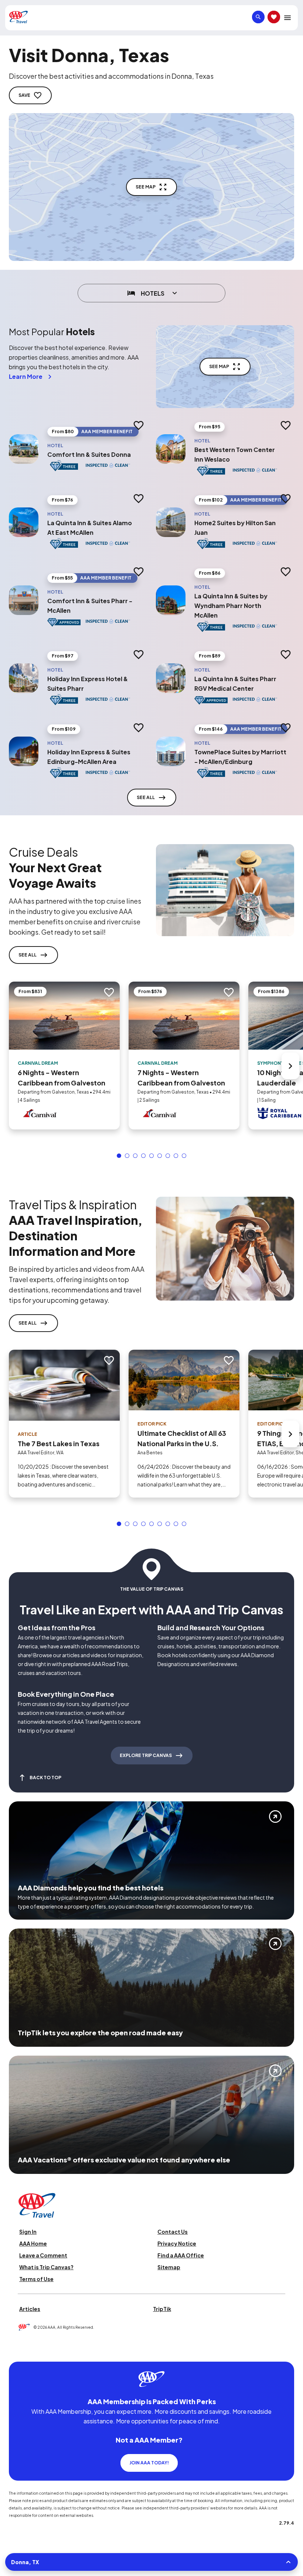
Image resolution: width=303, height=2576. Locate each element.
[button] (119, 1156)
